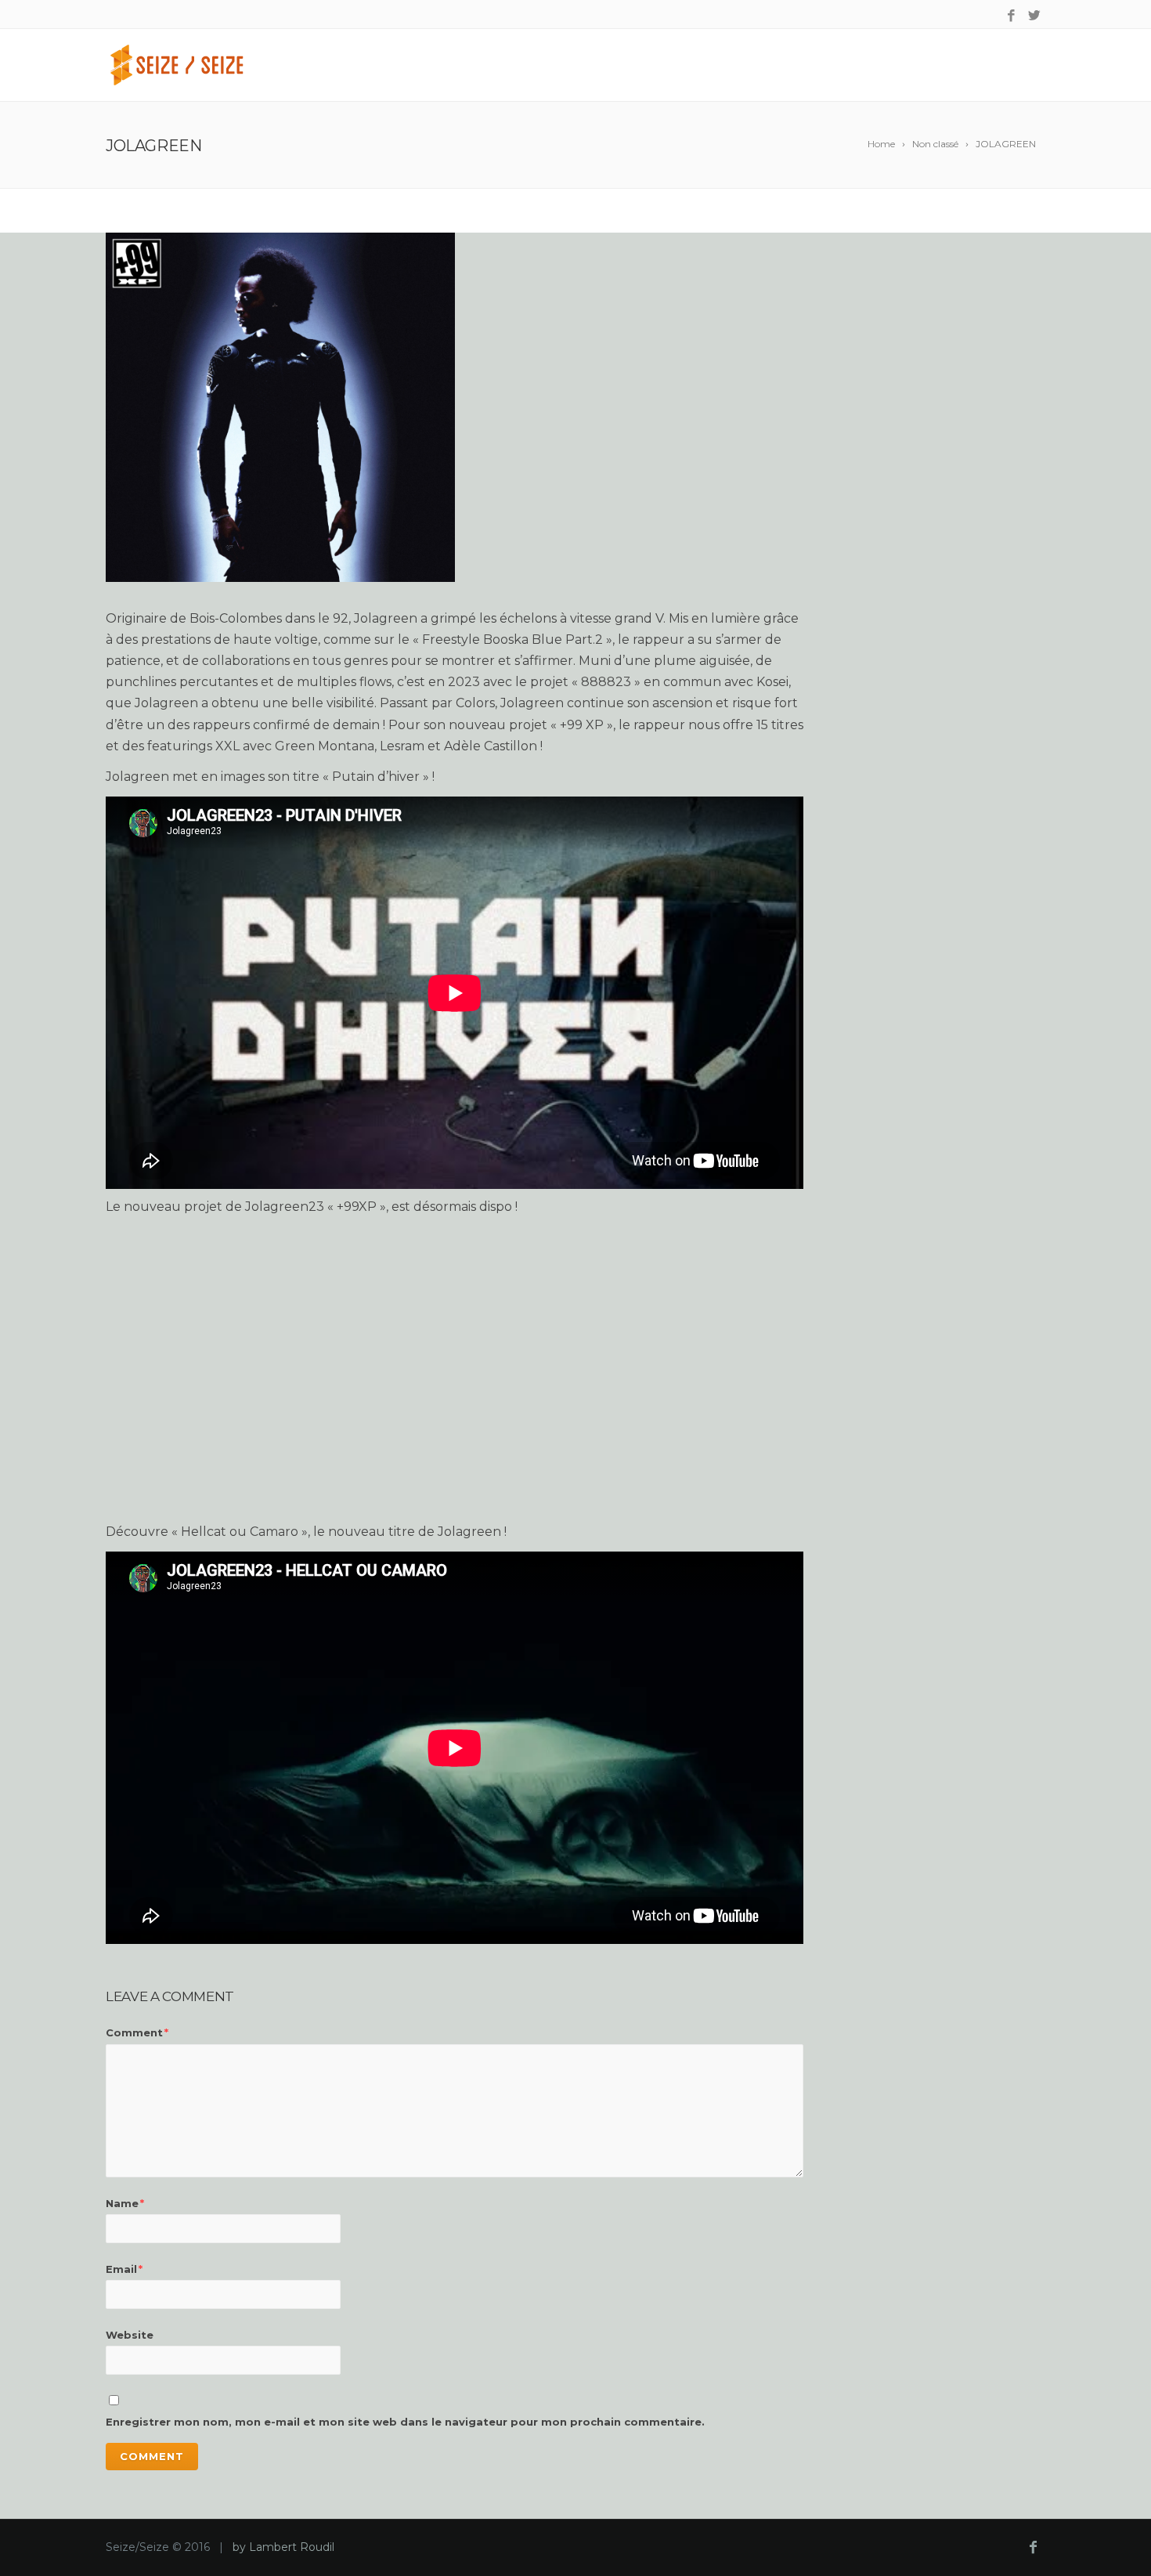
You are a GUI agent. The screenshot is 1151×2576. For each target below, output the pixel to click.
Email (124, 2269)
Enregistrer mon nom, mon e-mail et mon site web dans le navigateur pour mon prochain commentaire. (405, 2422)
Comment (137, 2032)
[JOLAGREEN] (455, 407)
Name (125, 2203)
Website (130, 2335)
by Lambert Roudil (283, 2547)
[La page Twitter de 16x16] (1034, 16)
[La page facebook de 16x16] (1011, 16)
